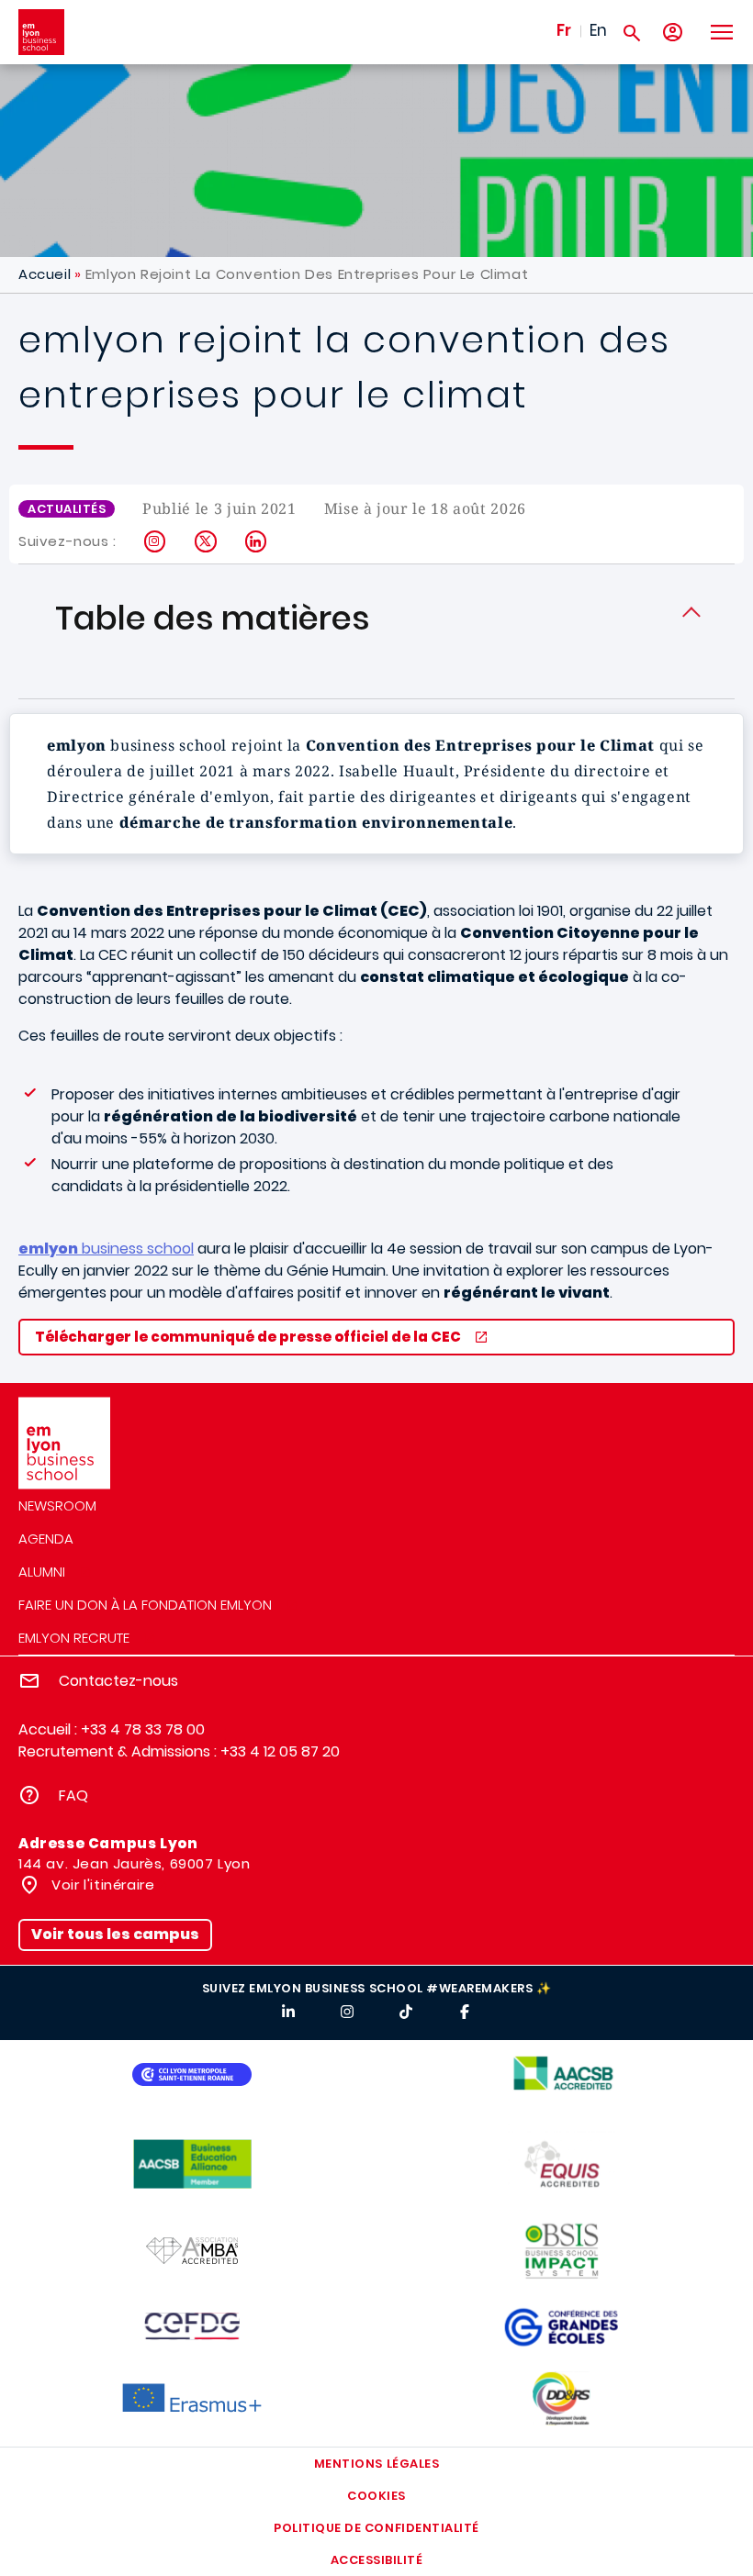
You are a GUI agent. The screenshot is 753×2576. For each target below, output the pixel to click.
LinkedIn (257, 541)
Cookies (376, 2496)
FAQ (73, 1795)
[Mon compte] (673, 33)
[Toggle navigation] (721, 32)
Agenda (46, 1539)
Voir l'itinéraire (101, 1885)
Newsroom (57, 1505)
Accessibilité (377, 2560)
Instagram (156, 541)
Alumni (42, 1572)
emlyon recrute (74, 1638)
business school (106, 1249)
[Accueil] (41, 32)
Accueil (45, 274)
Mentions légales (376, 2464)
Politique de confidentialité (376, 2528)
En (598, 30)
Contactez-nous (118, 1681)
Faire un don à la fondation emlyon (145, 1605)
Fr (564, 30)
